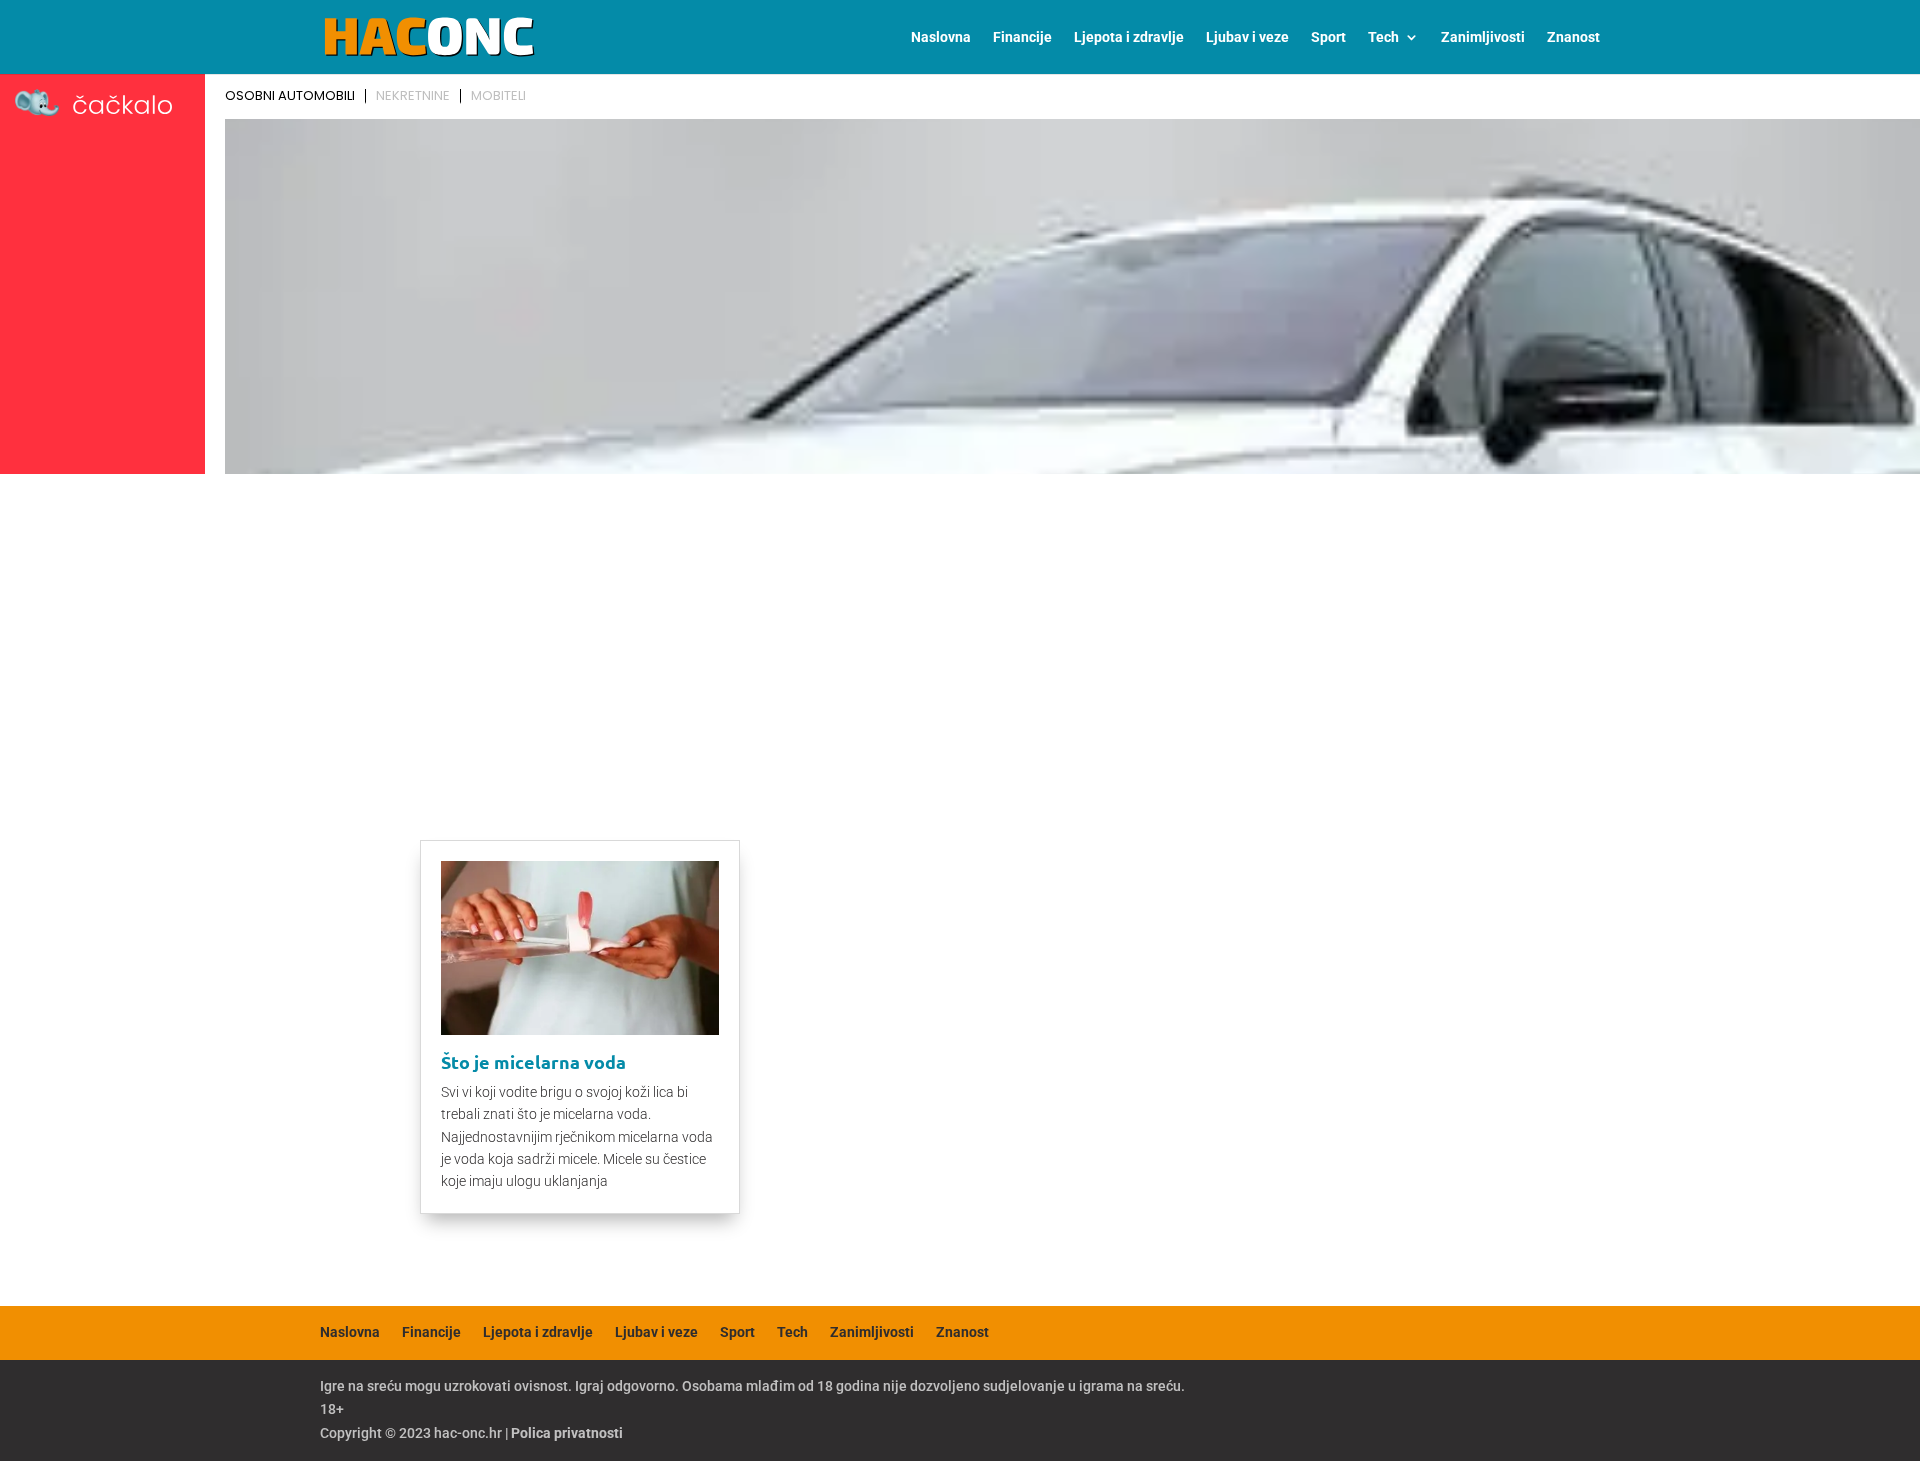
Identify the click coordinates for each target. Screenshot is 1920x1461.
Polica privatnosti (567, 1433)
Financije (1022, 37)
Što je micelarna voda (533, 1061)
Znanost (1573, 37)
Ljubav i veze (1247, 37)
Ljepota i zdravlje (1129, 37)
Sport (1328, 37)
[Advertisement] (960, 632)
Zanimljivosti (1483, 37)
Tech (1383, 37)
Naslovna (941, 37)
